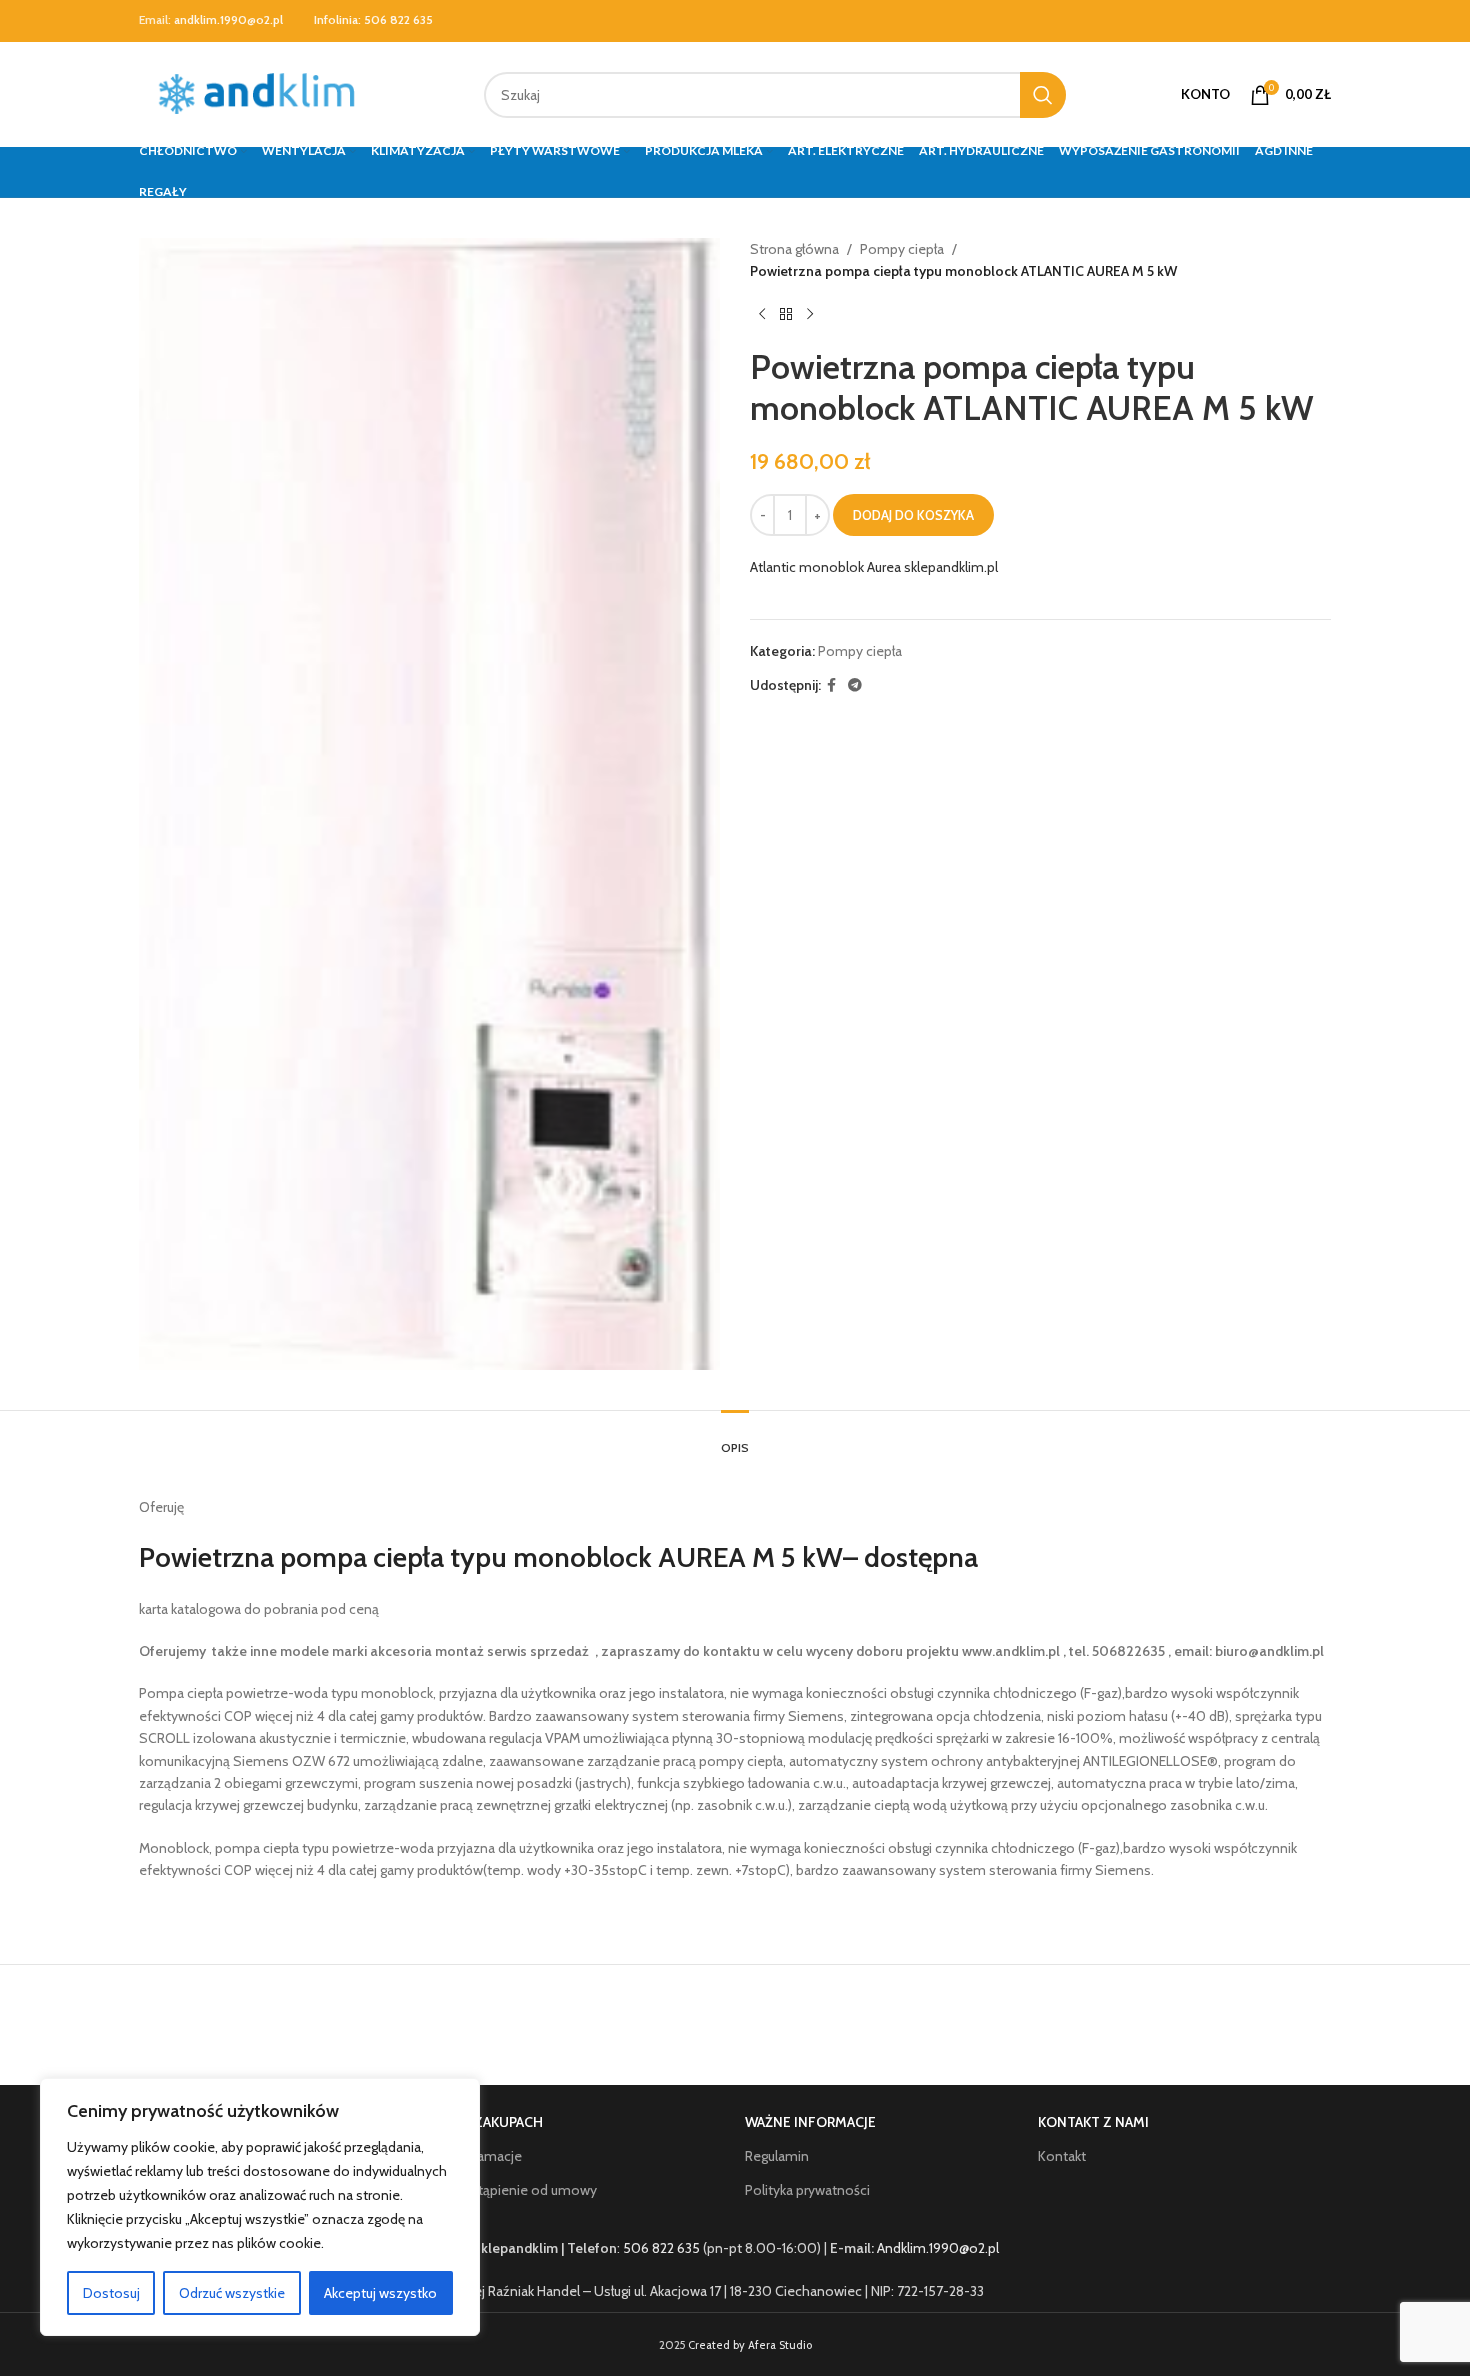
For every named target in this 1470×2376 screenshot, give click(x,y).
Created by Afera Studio (750, 2345)
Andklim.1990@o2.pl (938, 2248)
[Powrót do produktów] (786, 315)
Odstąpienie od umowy (524, 2190)
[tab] (735, 1438)
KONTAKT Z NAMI (1093, 2122)
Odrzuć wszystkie (232, 2293)
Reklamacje (487, 2156)
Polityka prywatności (807, 2190)
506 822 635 (398, 19)
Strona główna (794, 249)
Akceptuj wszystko (380, 2293)
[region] (260, 2207)
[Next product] (810, 315)
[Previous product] (762, 315)
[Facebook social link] (831, 685)
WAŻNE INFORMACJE (810, 2122)
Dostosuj (111, 2293)
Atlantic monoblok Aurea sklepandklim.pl (874, 567)
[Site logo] (261, 93)
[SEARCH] (1043, 95)
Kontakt (1062, 2156)
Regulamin (777, 2156)
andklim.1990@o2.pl (228, 19)
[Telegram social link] (855, 685)
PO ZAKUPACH (497, 2122)
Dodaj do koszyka (913, 515)
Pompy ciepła (902, 249)
